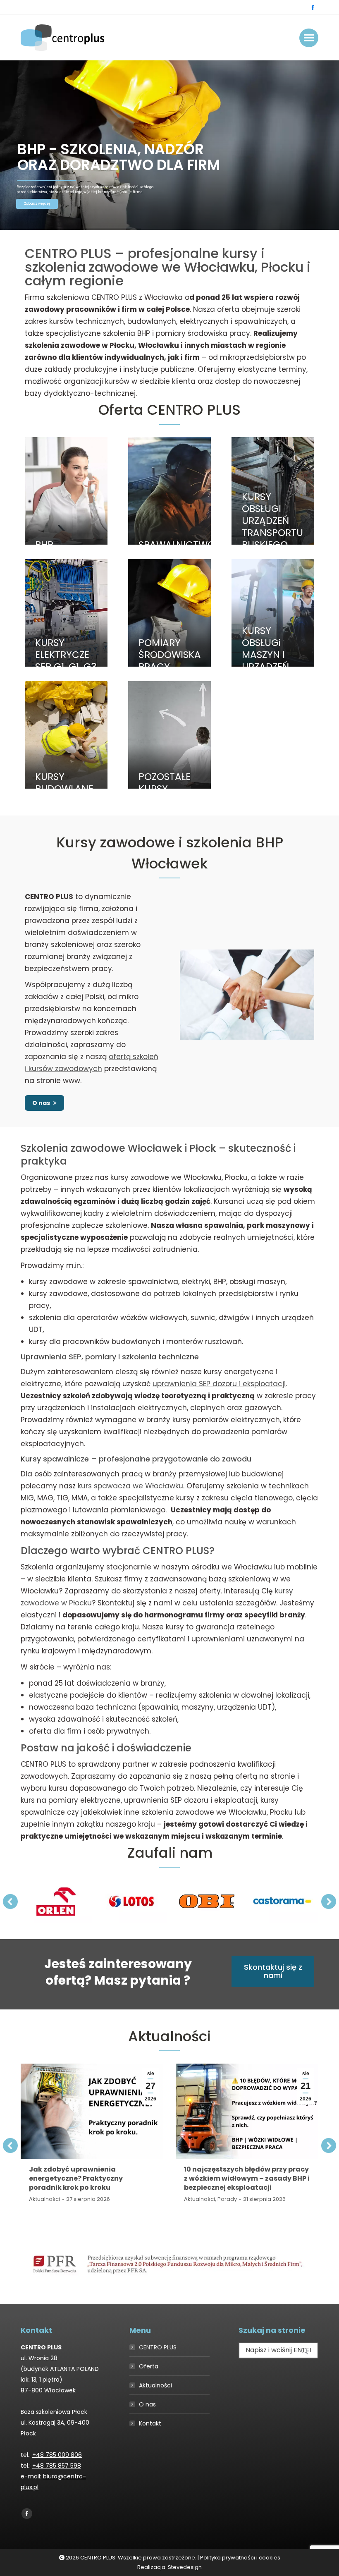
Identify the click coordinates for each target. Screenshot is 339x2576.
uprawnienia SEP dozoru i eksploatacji (219, 1384)
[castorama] (282, 1901)
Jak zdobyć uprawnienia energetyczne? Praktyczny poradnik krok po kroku (76, 2178)
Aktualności (44, 2199)
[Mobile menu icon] (309, 38)
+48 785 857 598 (57, 2466)
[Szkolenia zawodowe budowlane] (66, 735)
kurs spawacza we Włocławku (130, 1486)
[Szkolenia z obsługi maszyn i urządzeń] (273, 613)
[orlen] (56, 1901)
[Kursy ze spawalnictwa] (169, 491)
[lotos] (131, 1901)
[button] (10, 1902)
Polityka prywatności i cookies (240, 2558)
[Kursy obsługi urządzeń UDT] (273, 491)
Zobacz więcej (37, 204)
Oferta (149, 2366)
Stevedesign (185, 2567)
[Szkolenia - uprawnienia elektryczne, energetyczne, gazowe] (66, 613)
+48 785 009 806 (57, 2455)
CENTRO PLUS (158, 2347)
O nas (147, 2404)
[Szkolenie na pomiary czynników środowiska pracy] (169, 613)
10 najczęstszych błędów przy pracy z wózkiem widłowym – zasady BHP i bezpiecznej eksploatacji (247, 2178)
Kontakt (150, 2423)
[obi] (207, 1901)
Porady (227, 2199)
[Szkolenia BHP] (66, 491)
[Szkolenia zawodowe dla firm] (169, 735)
